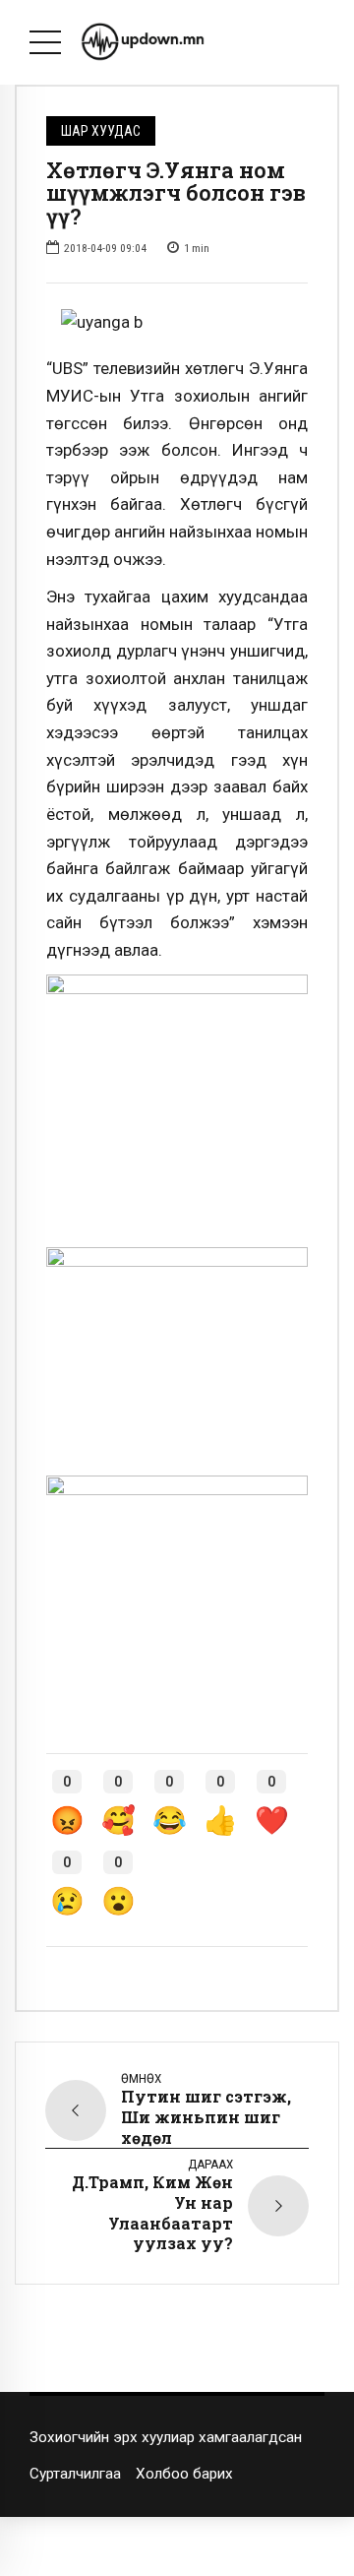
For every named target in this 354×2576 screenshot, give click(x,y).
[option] (177, 323)
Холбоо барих (184, 2474)
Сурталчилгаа (75, 2474)
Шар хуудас (101, 131)
